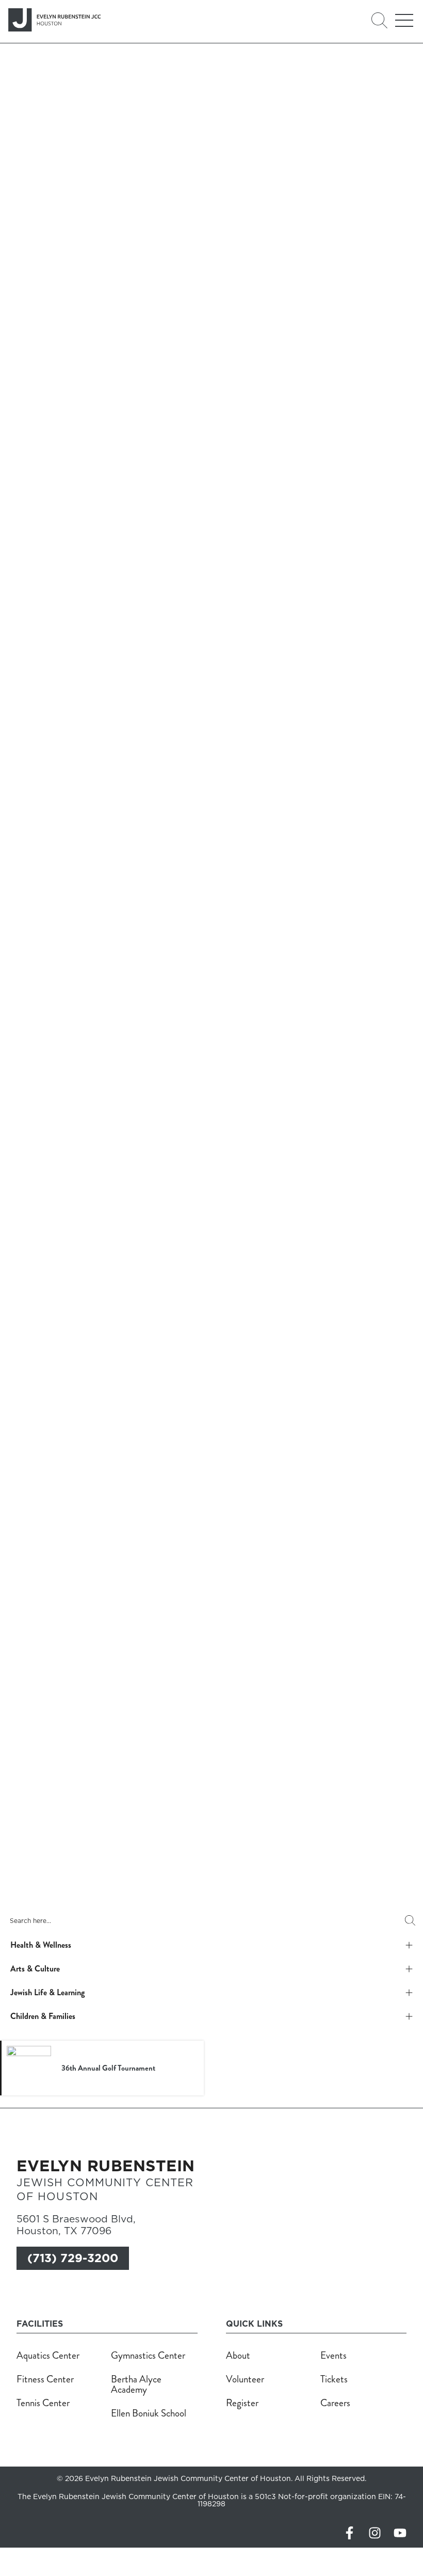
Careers (335, 2403)
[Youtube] (400, 2533)
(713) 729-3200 (73, 2258)
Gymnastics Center (148, 2355)
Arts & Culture (35, 1969)
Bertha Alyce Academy (136, 2384)
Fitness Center (45, 2379)
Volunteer (245, 2379)
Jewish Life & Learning (47, 1992)
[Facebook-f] (349, 2533)
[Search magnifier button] (410, 1920)
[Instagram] (375, 2533)
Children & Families (43, 2016)
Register (242, 2403)
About (238, 2355)
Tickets (334, 2379)
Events (333, 2355)
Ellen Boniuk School (149, 2413)
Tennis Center (43, 2403)
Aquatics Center (48, 2355)
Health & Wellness (41, 1945)
